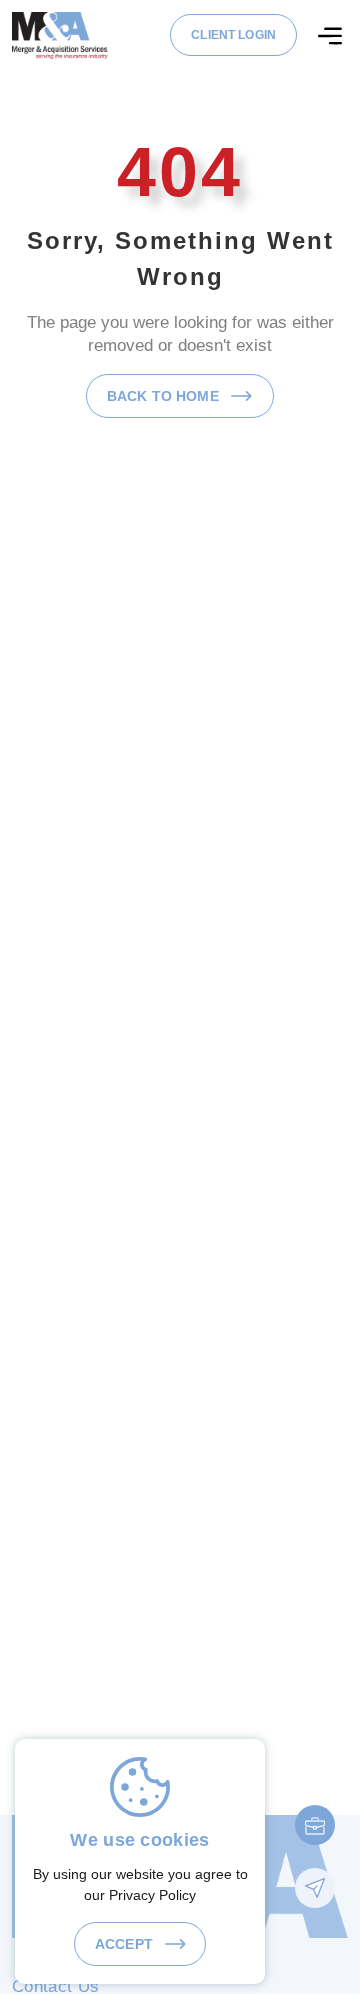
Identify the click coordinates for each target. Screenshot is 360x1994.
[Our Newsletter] (315, 1888)
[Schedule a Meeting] (315, 1825)
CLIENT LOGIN (233, 35)
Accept (126, 1944)
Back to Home (165, 396)
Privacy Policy (152, 1895)
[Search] (330, 36)
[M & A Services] (60, 34)
